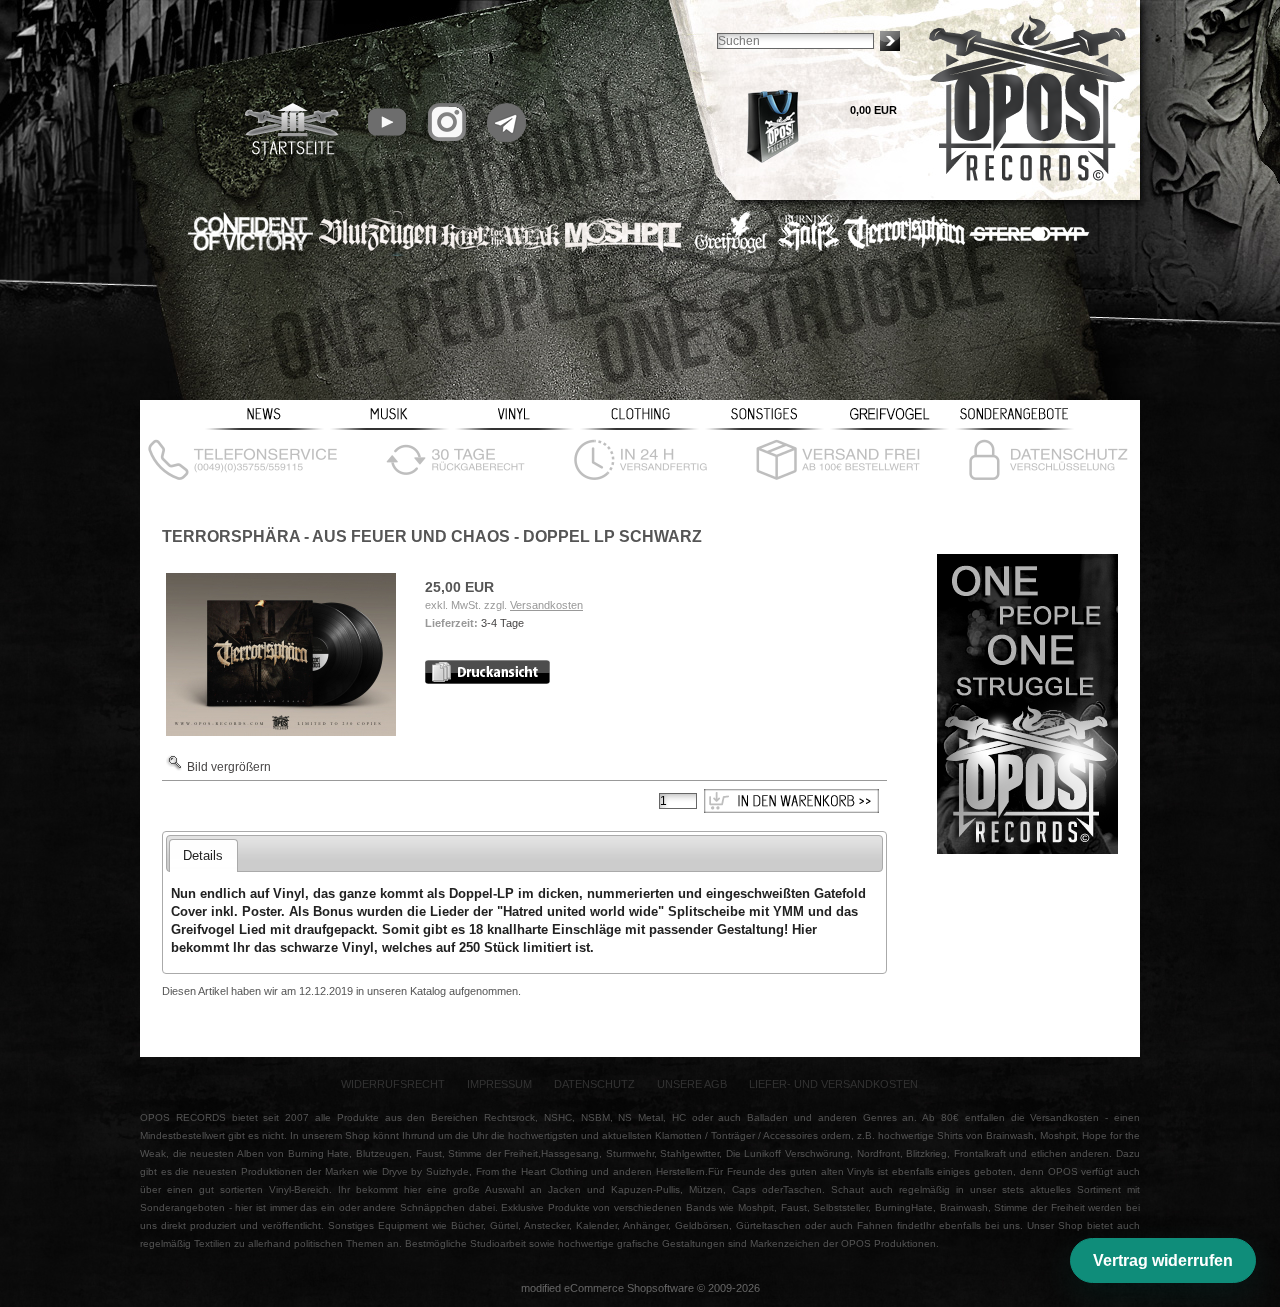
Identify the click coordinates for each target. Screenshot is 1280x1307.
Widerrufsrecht (393, 1084)
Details (203, 855)
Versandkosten (546, 605)
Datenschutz (594, 1084)
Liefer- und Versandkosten (833, 1084)
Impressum (499, 1084)
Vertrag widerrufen (1163, 1260)
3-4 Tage (502, 623)
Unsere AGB (692, 1084)
